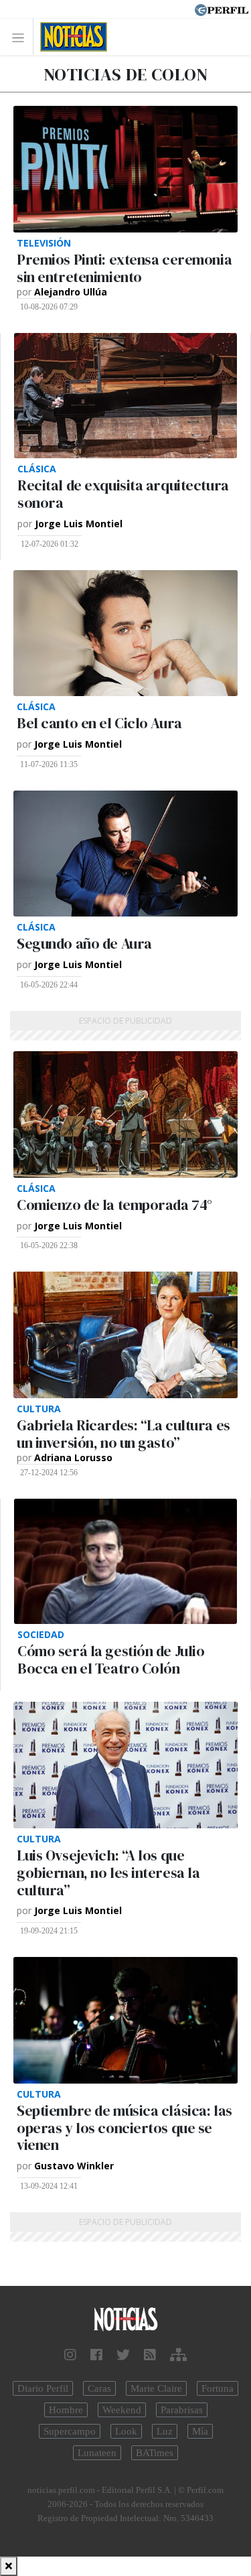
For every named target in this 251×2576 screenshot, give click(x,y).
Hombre (66, 2410)
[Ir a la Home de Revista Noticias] (70, 37)
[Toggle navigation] (22, 37)
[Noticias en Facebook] (96, 2355)
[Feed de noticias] (150, 2355)
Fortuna (218, 2388)
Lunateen (97, 2453)
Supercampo (70, 2431)
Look (126, 2431)
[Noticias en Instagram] (70, 2355)
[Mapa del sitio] (178, 2355)
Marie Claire (156, 2388)
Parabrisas (182, 2410)
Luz (165, 2431)
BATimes (155, 2453)
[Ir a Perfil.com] (222, 9)
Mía (200, 2431)
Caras (99, 2388)
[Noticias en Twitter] (123, 2355)
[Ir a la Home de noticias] (125, 2320)
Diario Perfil (43, 2388)
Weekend (122, 2410)
